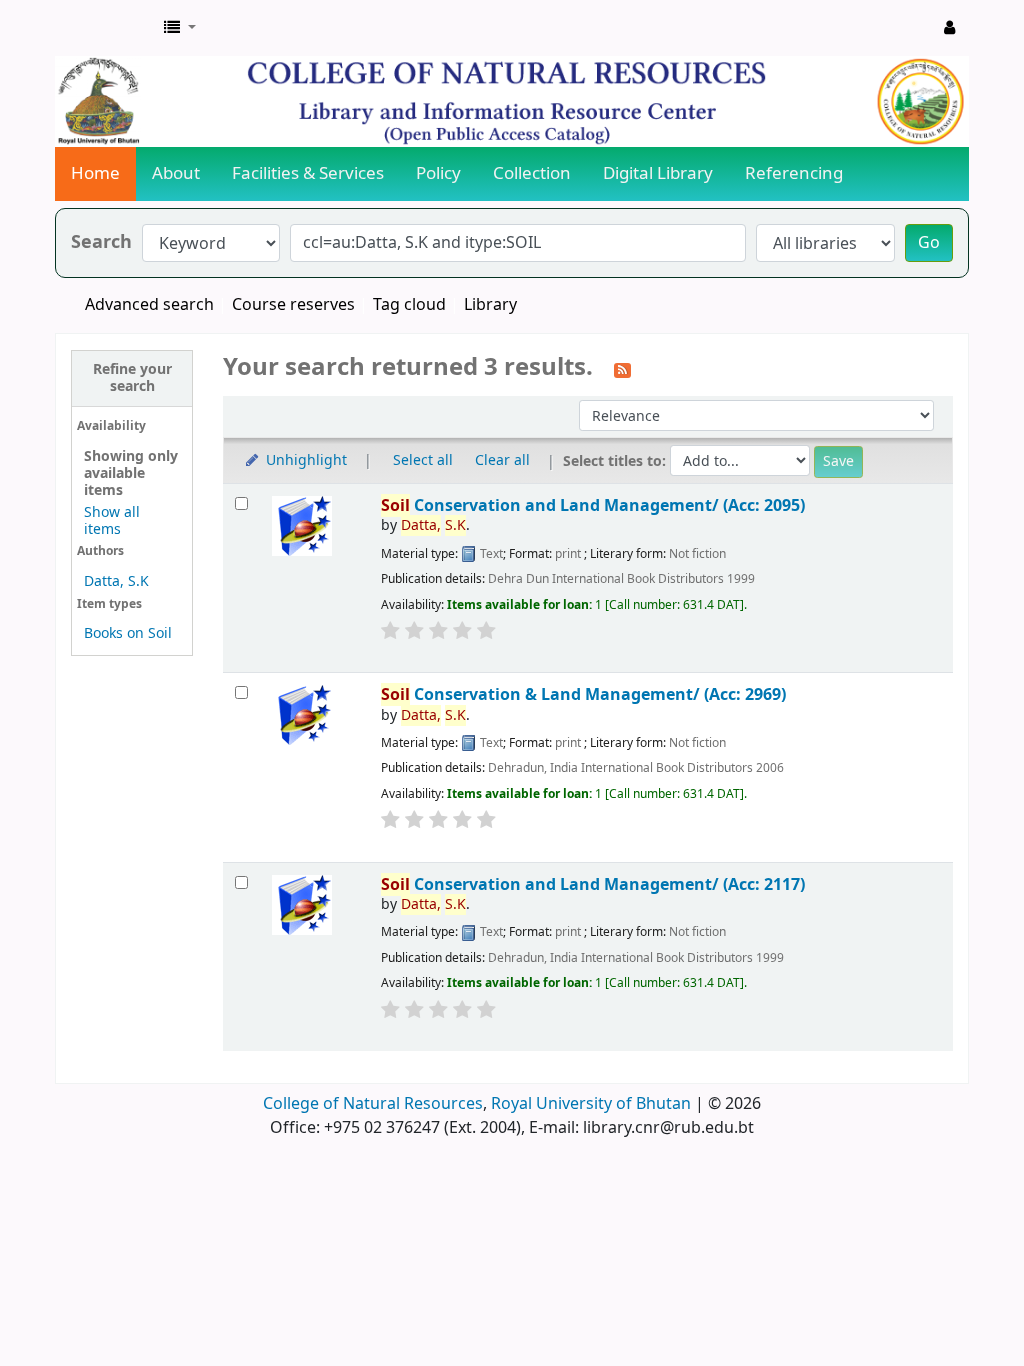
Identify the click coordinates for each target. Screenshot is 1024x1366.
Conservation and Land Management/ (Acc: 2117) (593, 884)
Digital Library (658, 173)
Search (101, 242)
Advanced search (149, 305)
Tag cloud (409, 305)
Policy (438, 173)
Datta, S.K (116, 581)
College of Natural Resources (373, 1104)
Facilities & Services (308, 173)
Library (490, 305)
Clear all (502, 460)
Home (95, 173)
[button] (180, 28)
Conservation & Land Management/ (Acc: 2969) (583, 694)
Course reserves (293, 305)
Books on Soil (128, 633)
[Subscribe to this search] (622, 369)
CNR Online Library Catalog (106, 28)
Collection (532, 173)
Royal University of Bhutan (591, 1104)
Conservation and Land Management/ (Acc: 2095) (593, 505)
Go (929, 243)
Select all (423, 460)
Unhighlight (304, 460)
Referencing (794, 173)
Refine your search (132, 378)
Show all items (112, 521)
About (176, 173)
